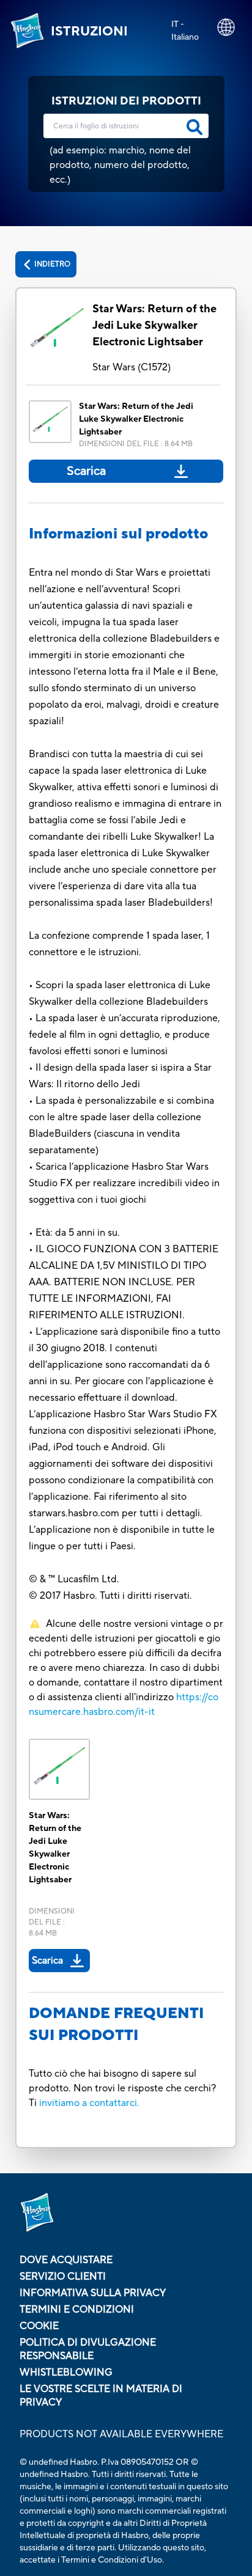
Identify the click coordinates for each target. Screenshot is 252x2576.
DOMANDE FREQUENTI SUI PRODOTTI (116, 2024)
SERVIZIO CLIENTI (63, 2277)
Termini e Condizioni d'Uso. (113, 2560)
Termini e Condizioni (77, 2310)
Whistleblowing (66, 2372)
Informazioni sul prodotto (118, 534)
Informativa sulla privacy (93, 2293)
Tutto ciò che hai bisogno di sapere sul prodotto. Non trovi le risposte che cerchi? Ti (122, 2088)
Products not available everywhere (121, 2434)
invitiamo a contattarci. (89, 2103)
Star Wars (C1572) (132, 367)
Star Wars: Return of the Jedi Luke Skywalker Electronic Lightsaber (154, 325)
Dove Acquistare (66, 2260)
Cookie (39, 2326)
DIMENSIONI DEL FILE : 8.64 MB (136, 444)
